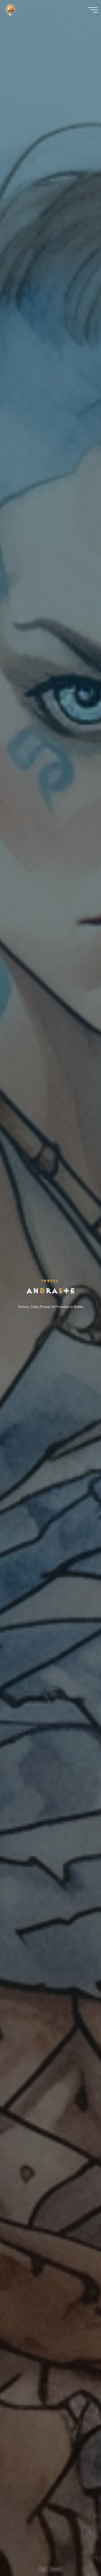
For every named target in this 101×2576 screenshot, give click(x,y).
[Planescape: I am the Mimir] (10, 10)
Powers (50, 1281)
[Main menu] (93, 10)
